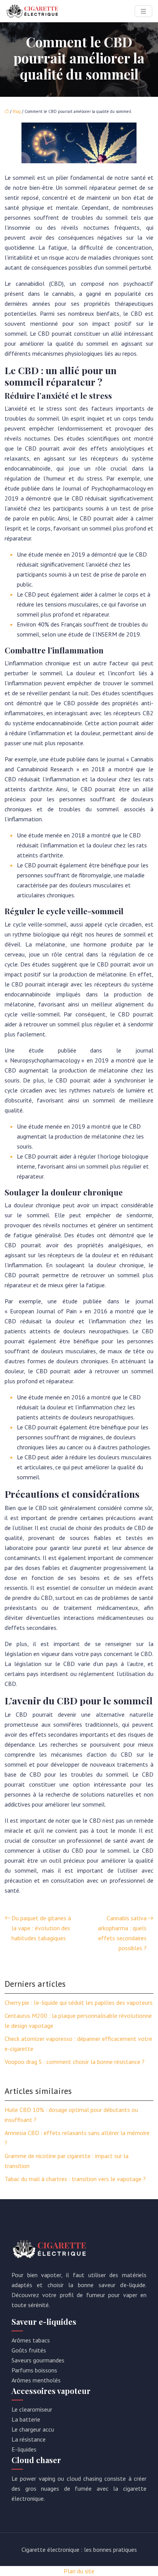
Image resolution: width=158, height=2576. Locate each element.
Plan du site (79, 2571)
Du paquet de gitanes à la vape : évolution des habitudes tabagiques (41, 1928)
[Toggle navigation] (143, 11)
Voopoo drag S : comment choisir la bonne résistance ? (75, 2062)
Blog (17, 111)
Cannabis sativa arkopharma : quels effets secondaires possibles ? (122, 1933)
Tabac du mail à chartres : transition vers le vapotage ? (75, 2179)
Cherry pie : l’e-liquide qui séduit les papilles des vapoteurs (79, 2002)
